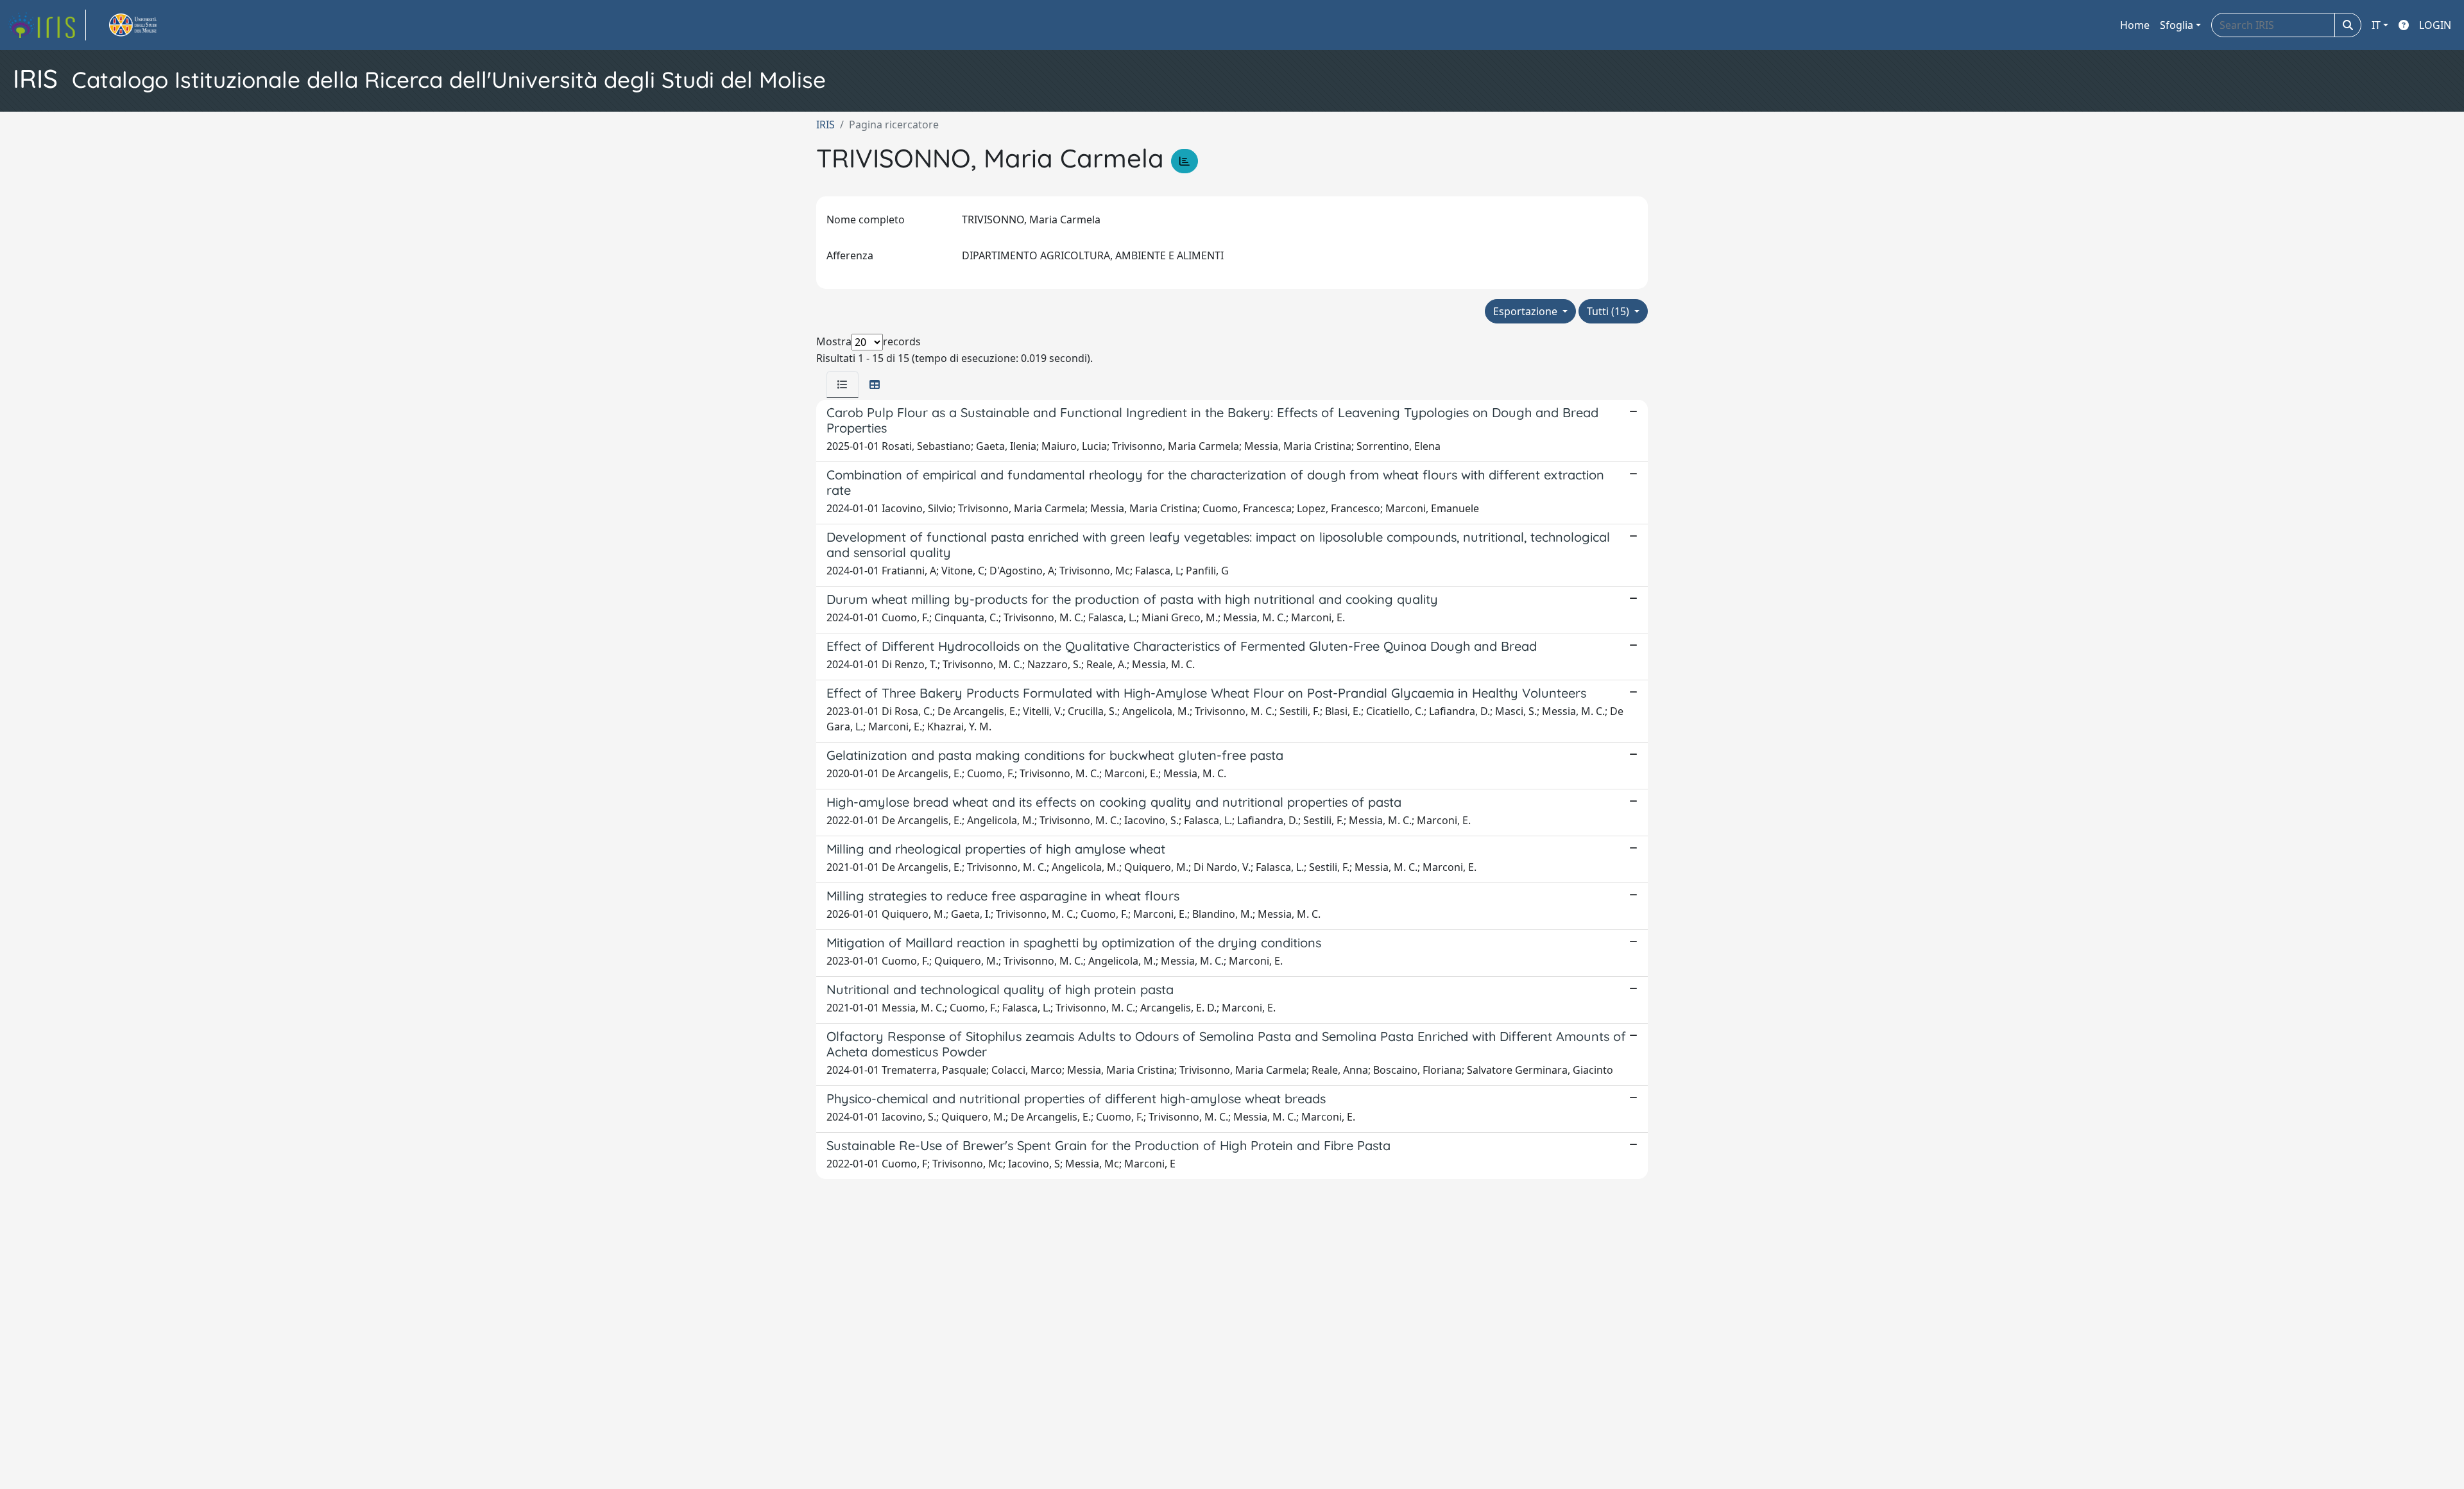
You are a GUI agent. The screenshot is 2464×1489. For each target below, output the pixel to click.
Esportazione (1527, 311)
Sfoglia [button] (2177, 25)
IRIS (826, 125)
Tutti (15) (1609, 311)
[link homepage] (47, 25)
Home (2135, 25)
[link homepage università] (148, 25)
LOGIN (2435, 25)
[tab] (843, 384)
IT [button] (2376, 25)
